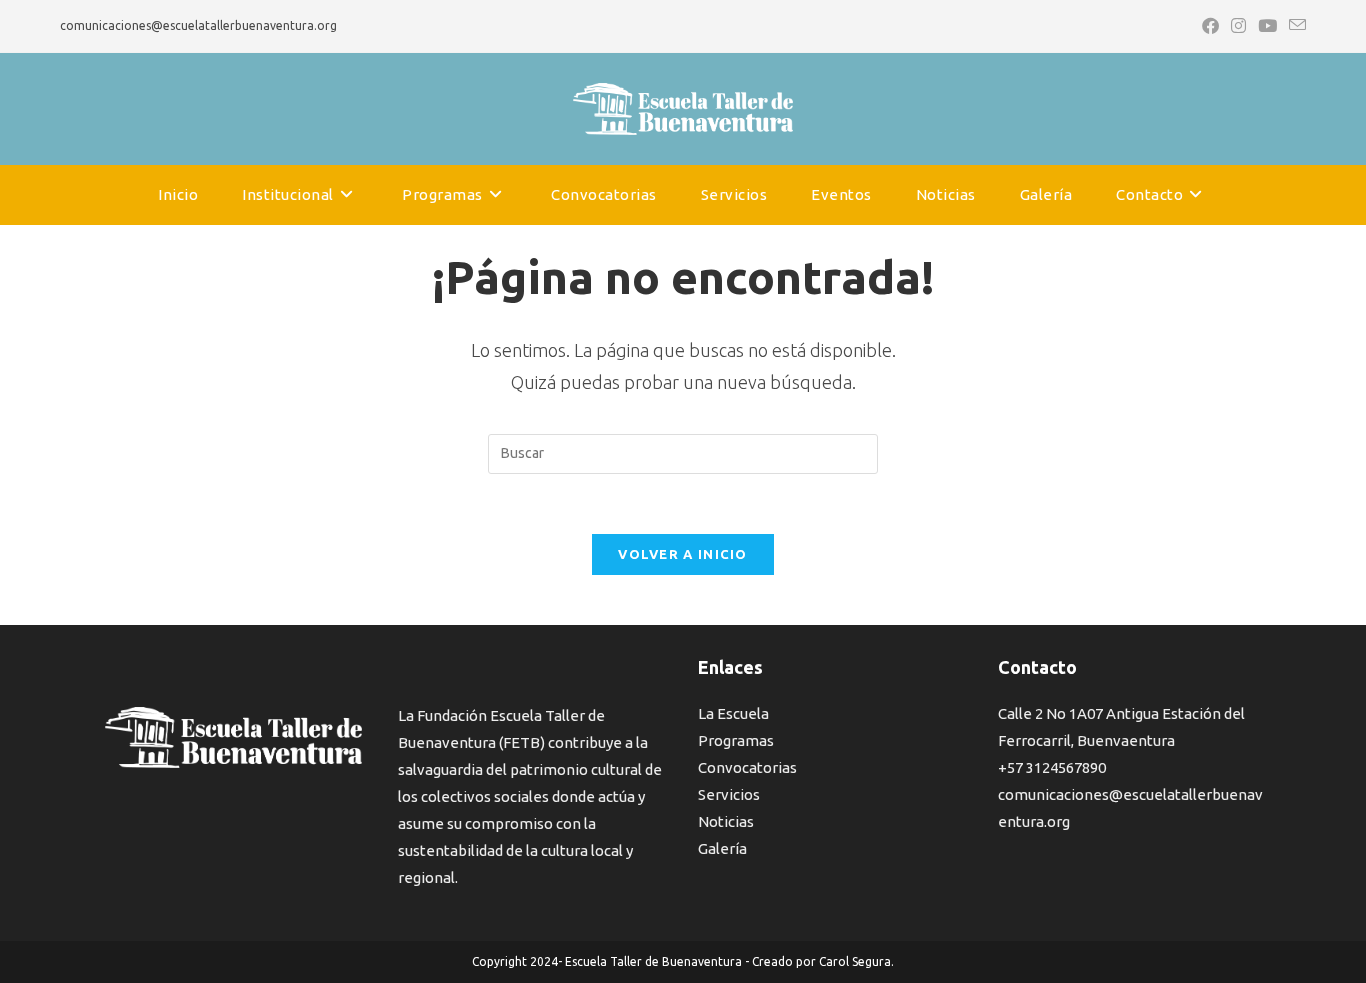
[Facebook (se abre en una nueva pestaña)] (1210, 26)
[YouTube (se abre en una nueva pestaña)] (1267, 26)
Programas (736, 740)
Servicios (729, 794)
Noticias (726, 821)
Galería (722, 848)
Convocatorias (747, 767)
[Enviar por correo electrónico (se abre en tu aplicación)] (1294, 26)
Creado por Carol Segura (821, 961)
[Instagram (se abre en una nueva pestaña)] (1238, 26)
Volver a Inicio (683, 554)
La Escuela (733, 713)
